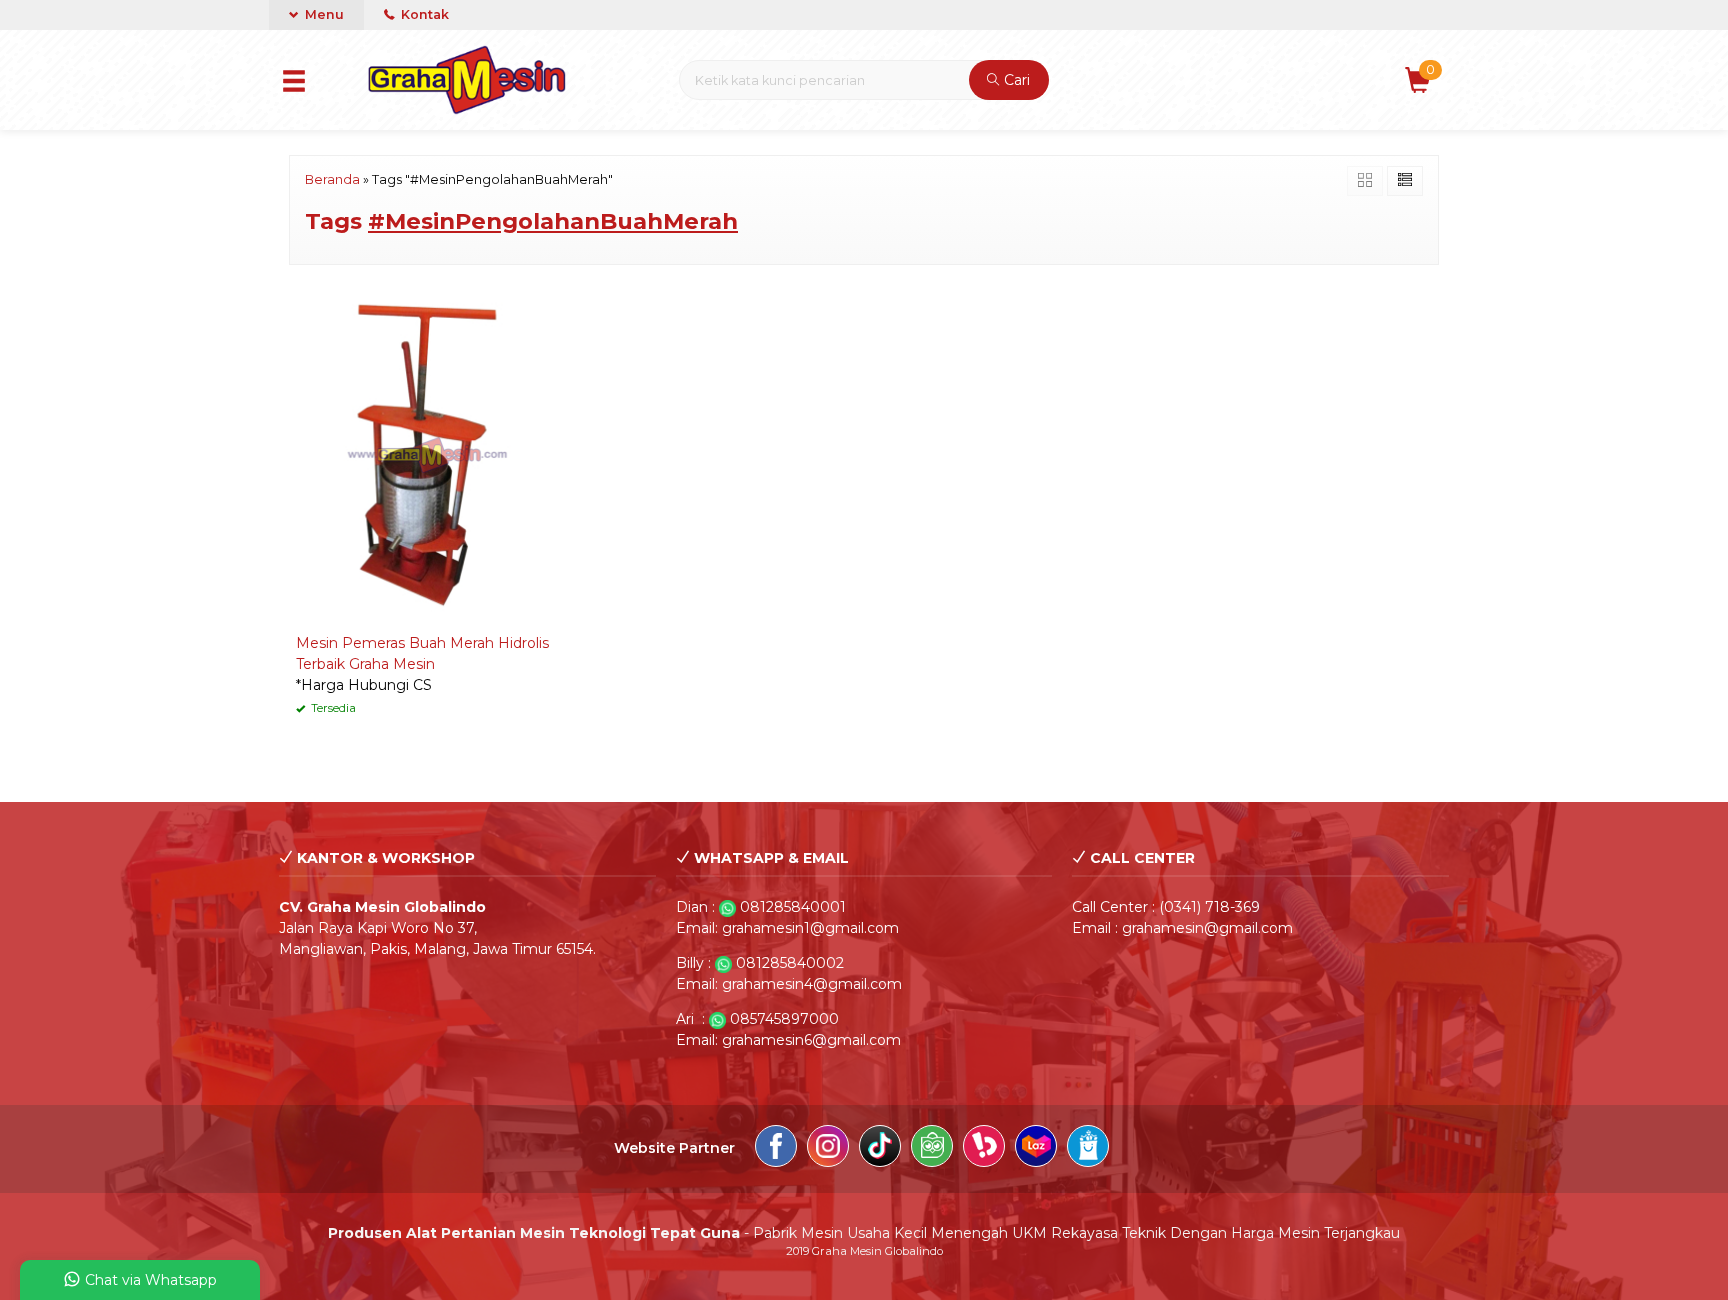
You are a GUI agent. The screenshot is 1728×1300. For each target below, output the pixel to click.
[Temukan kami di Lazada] (1036, 1149)
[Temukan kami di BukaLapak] (984, 1149)
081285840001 (793, 907)
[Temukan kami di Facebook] (776, 1149)
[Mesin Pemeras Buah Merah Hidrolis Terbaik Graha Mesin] (427, 454)
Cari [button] (1015, 80)
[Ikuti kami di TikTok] (880, 1149)
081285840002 (790, 963)
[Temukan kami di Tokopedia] (932, 1149)
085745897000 (784, 1019)
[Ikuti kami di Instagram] (828, 1149)
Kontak (423, 14)
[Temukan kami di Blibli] (1088, 1149)
